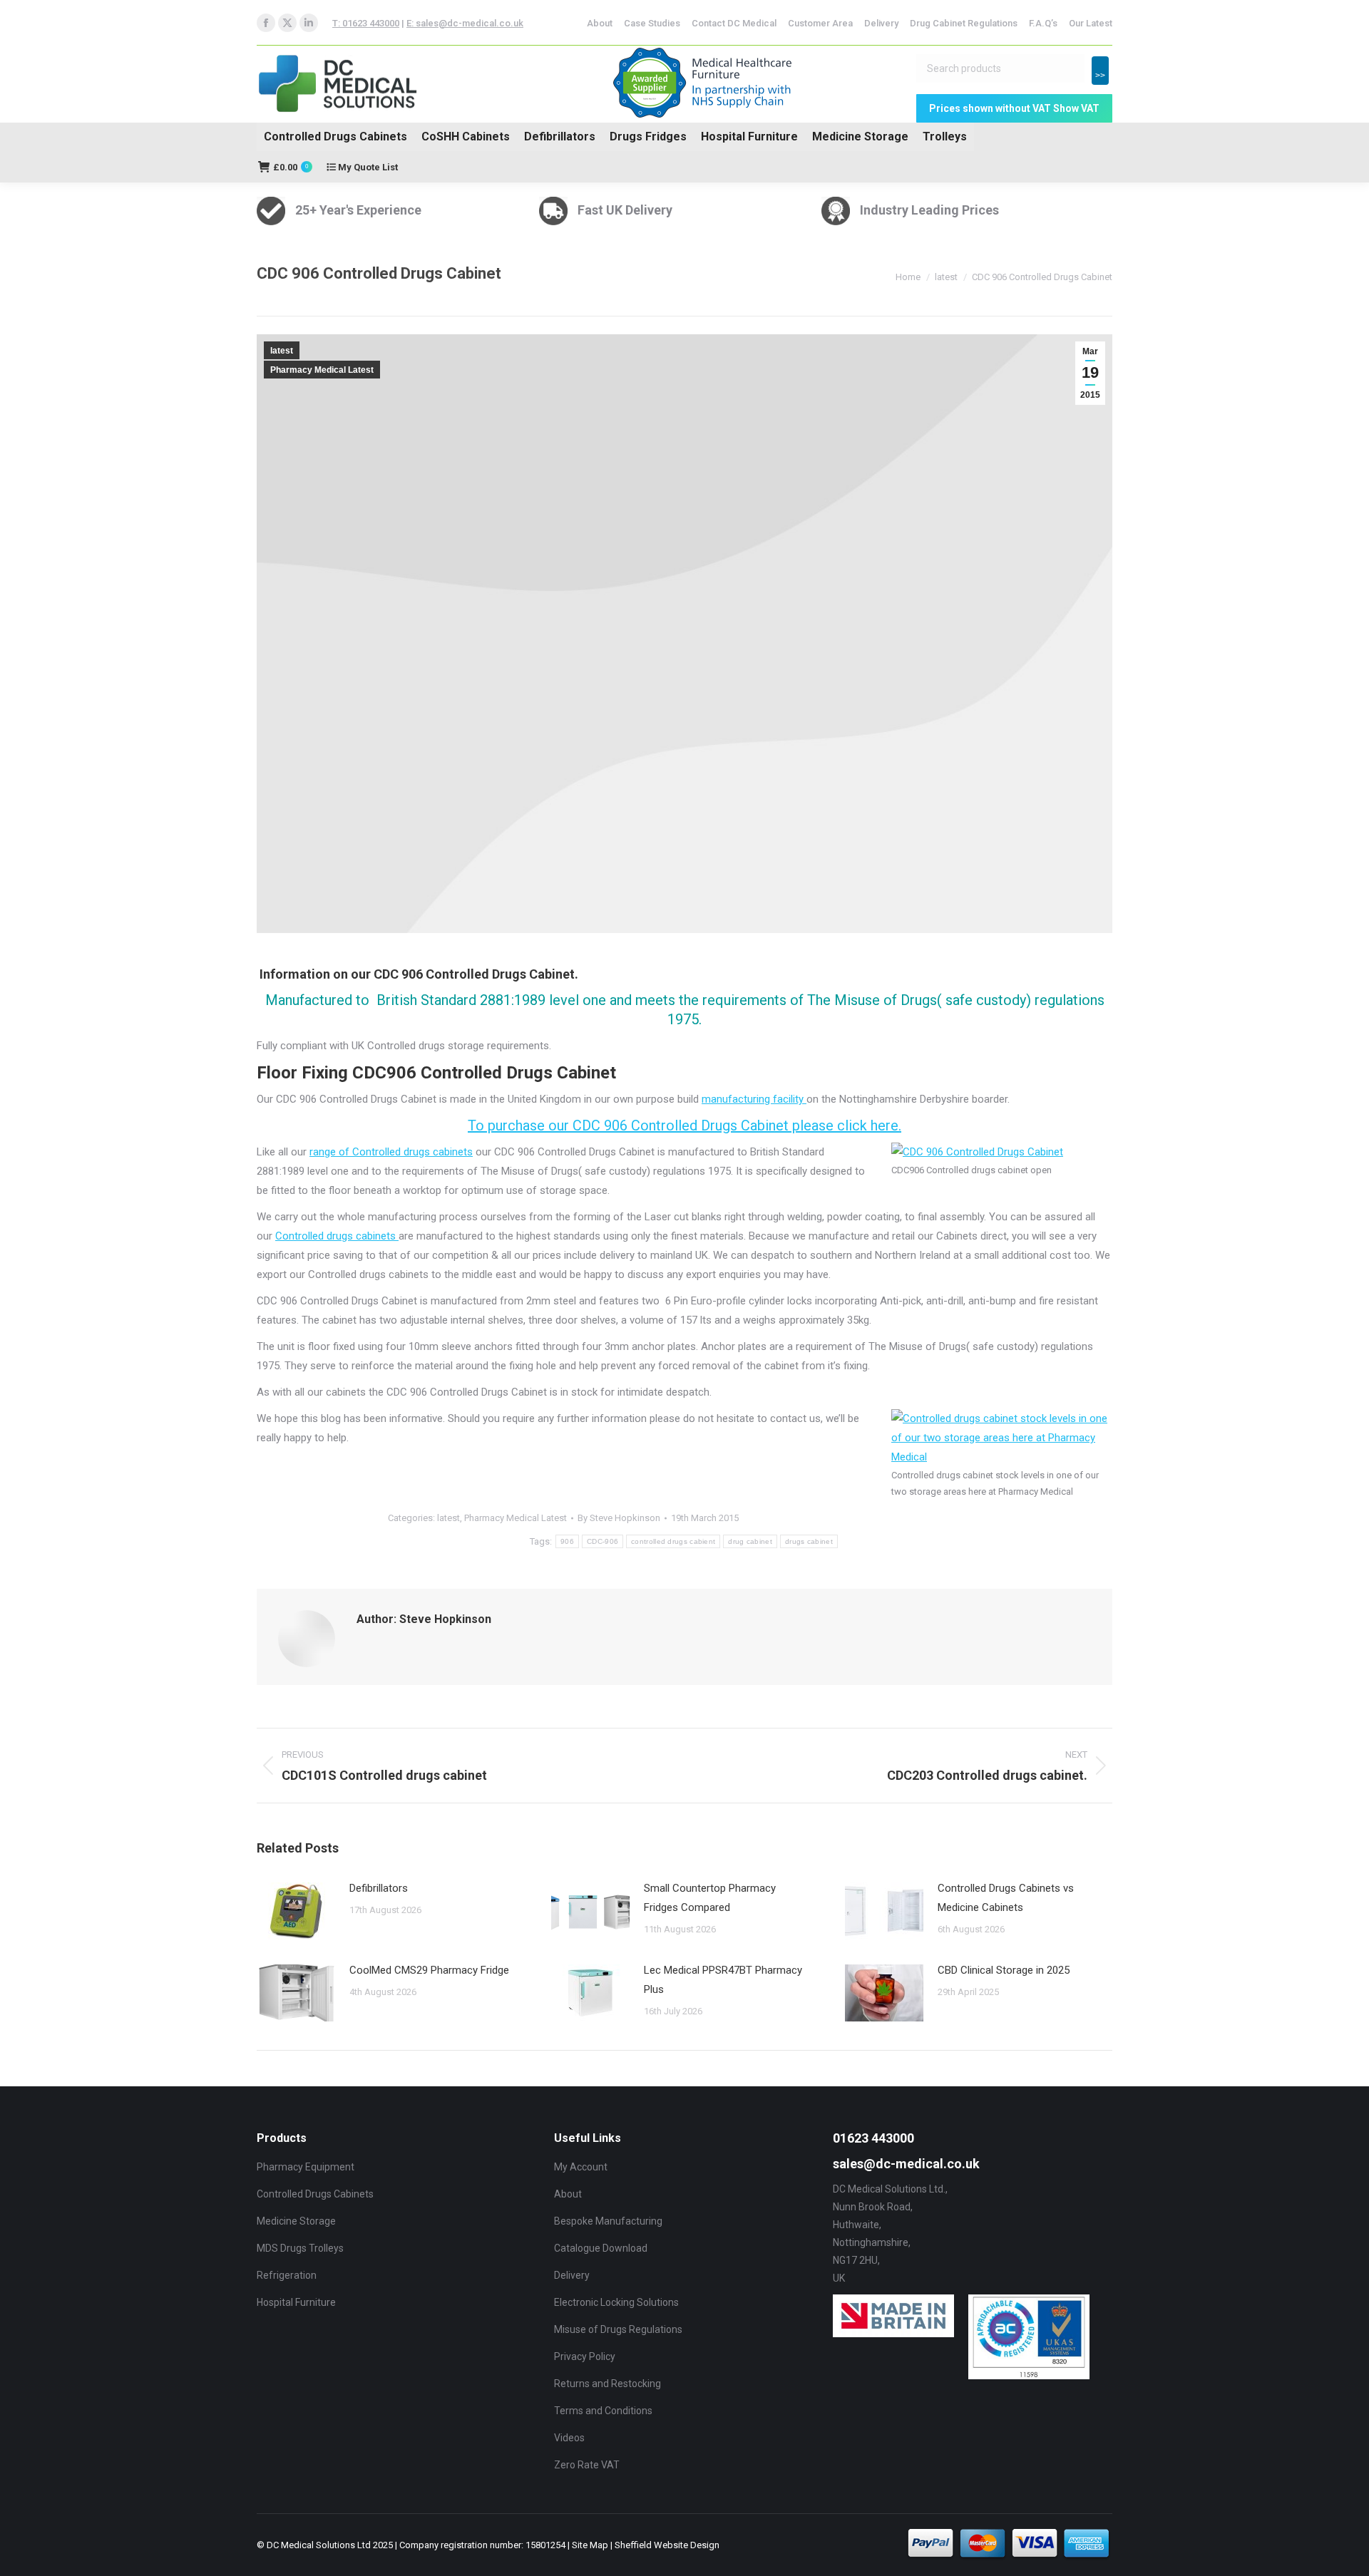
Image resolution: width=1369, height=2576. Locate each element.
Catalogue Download (601, 2248)
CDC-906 (603, 1541)
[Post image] (296, 1911)
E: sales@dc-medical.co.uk (465, 23)
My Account (581, 2167)
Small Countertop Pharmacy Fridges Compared (710, 1898)
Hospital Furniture (749, 136)
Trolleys (945, 136)
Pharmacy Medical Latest (322, 370)
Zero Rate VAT (587, 2465)
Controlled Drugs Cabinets (335, 136)
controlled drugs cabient (673, 1541)
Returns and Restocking (607, 2384)
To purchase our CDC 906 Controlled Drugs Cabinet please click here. (684, 1125)
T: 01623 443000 (366, 23)
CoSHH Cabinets (466, 136)
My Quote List (367, 167)
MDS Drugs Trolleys (300, 2248)
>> (1100, 76)
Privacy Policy (585, 2356)
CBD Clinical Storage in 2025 (1004, 1970)
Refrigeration (287, 2275)
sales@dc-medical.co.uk (906, 2164)
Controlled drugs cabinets (337, 1236)
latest (282, 351)
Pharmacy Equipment (306, 2167)
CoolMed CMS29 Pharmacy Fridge (429, 1970)
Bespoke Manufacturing (608, 2221)
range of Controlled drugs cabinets (391, 1152)
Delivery (572, 2275)
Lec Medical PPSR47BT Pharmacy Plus (723, 1980)
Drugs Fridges (648, 136)
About (568, 2194)
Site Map (590, 2545)
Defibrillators (560, 136)
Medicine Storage (860, 136)
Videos (569, 2438)
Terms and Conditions (603, 2411)
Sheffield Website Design (667, 2545)
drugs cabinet (809, 1541)
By (619, 1518)
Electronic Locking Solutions (616, 2302)
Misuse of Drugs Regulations (618, 2329)
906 (567, 1541)
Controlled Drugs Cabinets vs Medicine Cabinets (1006, 1898)
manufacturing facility (754, 1099)
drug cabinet (750, 1541)
